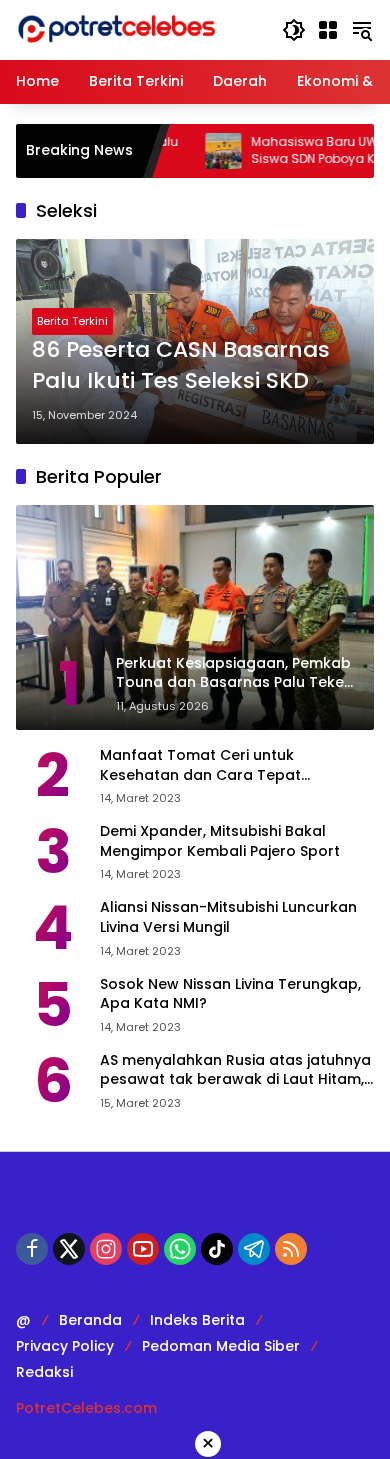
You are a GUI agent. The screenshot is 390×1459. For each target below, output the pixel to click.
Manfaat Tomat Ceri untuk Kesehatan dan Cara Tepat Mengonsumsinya (200, 765)
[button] (294, 30)
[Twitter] (69, 1249)
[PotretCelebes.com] (116, 29)
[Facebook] (32, 1249)
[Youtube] (143, 1249)
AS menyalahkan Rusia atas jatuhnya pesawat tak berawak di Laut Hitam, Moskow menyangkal (235, 1070)
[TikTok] (217, 1249)
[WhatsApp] (180, 1249)
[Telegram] (254, 1249)
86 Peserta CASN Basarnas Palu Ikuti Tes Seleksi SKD (181, 365)
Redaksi (44, 1372)
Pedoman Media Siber (221, 1346)
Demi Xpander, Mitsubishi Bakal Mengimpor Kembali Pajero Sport (220, 841)
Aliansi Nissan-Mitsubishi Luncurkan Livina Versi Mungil (228, 917)
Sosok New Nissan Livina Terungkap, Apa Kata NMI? (230, 994)
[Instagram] (106, 1249)
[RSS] (291, 1249)
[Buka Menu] (328, 30)
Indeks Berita (197, 1320)
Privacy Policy (65, 1346)
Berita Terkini (72, 321)
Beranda (90, 1320)
